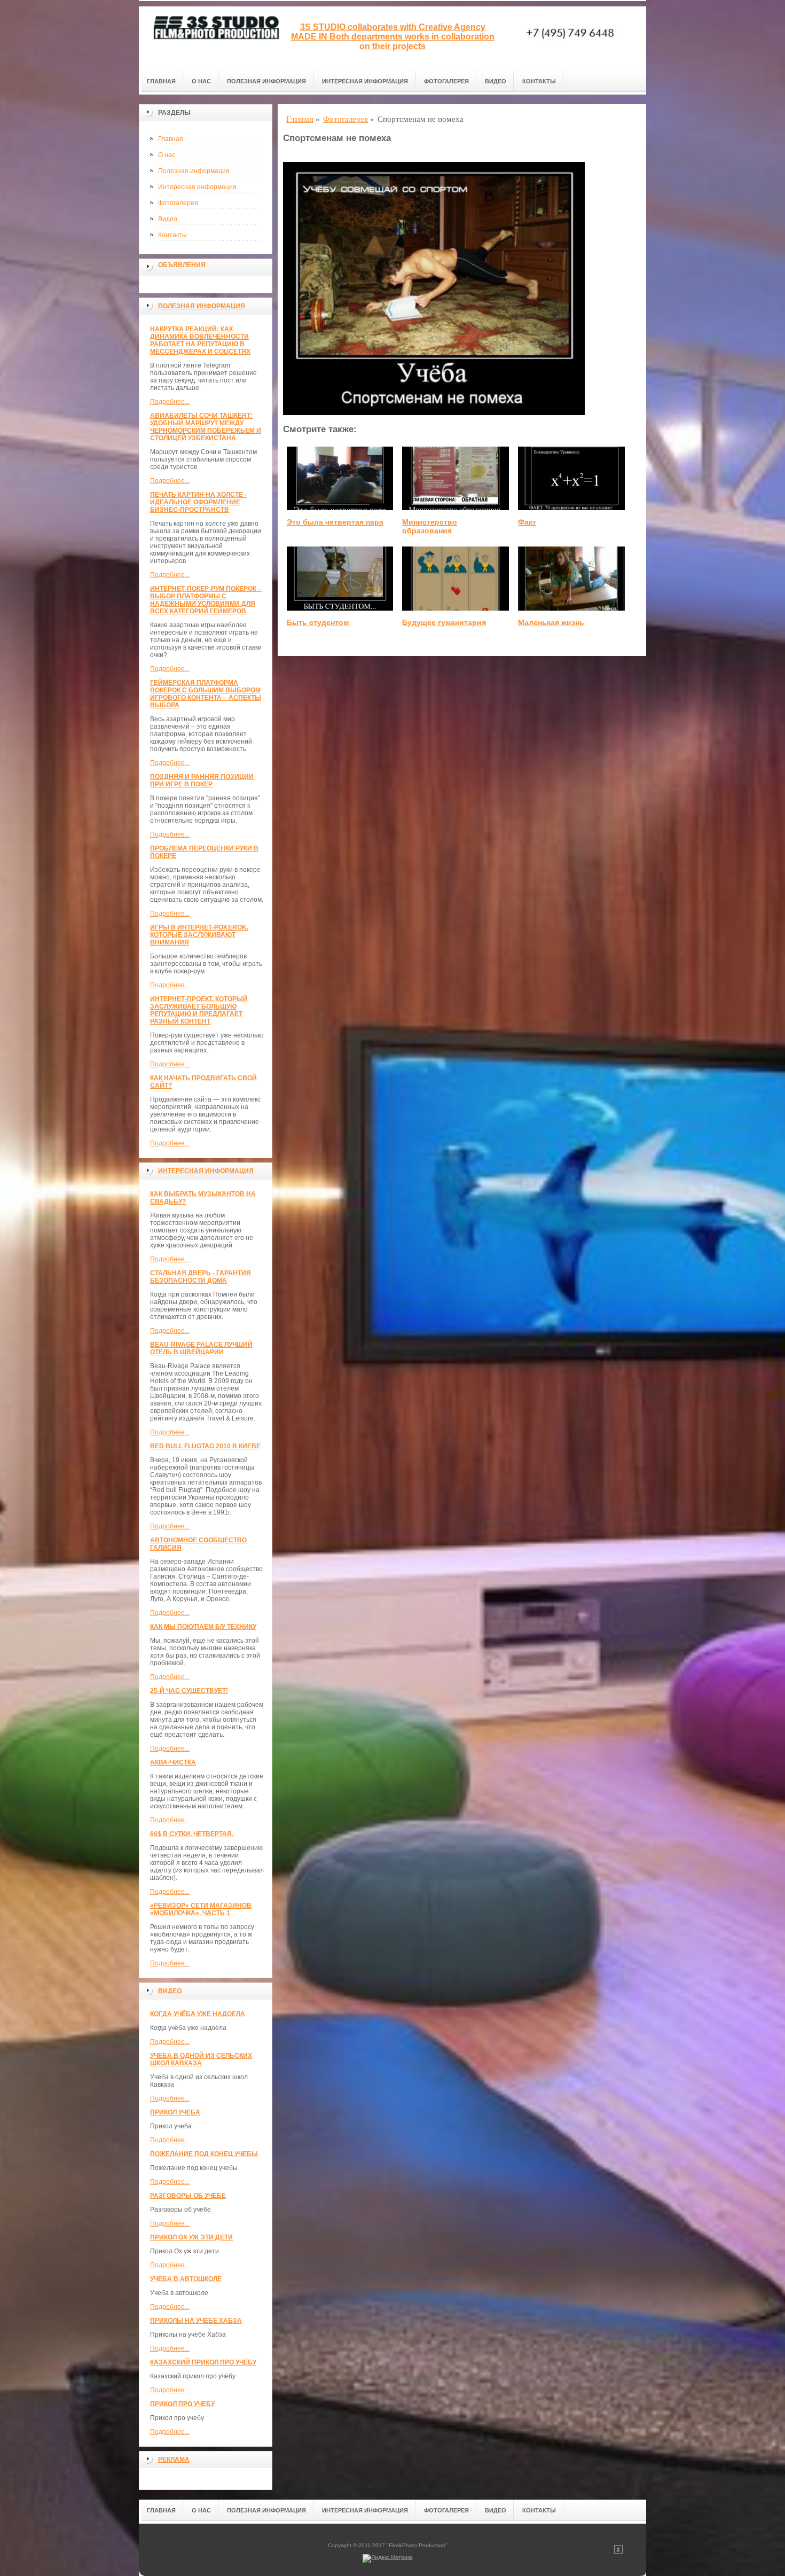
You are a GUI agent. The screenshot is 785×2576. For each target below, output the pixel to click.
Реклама (174, 2460)
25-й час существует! (189, 1691)
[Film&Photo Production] (214, 38)
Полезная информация (266, 81)
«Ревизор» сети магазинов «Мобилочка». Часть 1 (201, 1909)
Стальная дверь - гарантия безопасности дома (201, 1277)
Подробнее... (170, 402)
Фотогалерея (446, 81)
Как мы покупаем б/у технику (203, 1627)
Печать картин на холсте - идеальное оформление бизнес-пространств (198, 502)
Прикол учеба (175, 2112)
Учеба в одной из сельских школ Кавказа (201, 2059)
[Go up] (618, 2552)
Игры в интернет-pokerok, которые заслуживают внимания (199, 935)
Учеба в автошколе (186, 2279)
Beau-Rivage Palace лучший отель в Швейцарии (201, 1348)
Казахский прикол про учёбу (203, 2362)
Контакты (539, 81)
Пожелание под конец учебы (204, 2154)
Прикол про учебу (182, 2404)
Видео (496, 81)
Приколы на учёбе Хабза (196, 2321)
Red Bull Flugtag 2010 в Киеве (205, 1446)
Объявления (182, 265)
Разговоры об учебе (188, 2196)
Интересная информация (365, 81)
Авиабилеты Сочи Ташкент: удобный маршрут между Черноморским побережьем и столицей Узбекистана (206, 427)
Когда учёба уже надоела (198, 2014)
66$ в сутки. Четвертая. (192, 1834)
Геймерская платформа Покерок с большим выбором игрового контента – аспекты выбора (206, 694)
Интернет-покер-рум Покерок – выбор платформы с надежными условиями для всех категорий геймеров (206, 600)
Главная (161, 81)
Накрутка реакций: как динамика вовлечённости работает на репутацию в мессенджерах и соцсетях (200, 340)
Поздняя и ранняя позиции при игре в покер (202, 780)
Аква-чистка (173, 1762)
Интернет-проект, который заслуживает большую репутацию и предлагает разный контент (199, 1010)
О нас (201, 81)
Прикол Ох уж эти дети (191, 2237)
